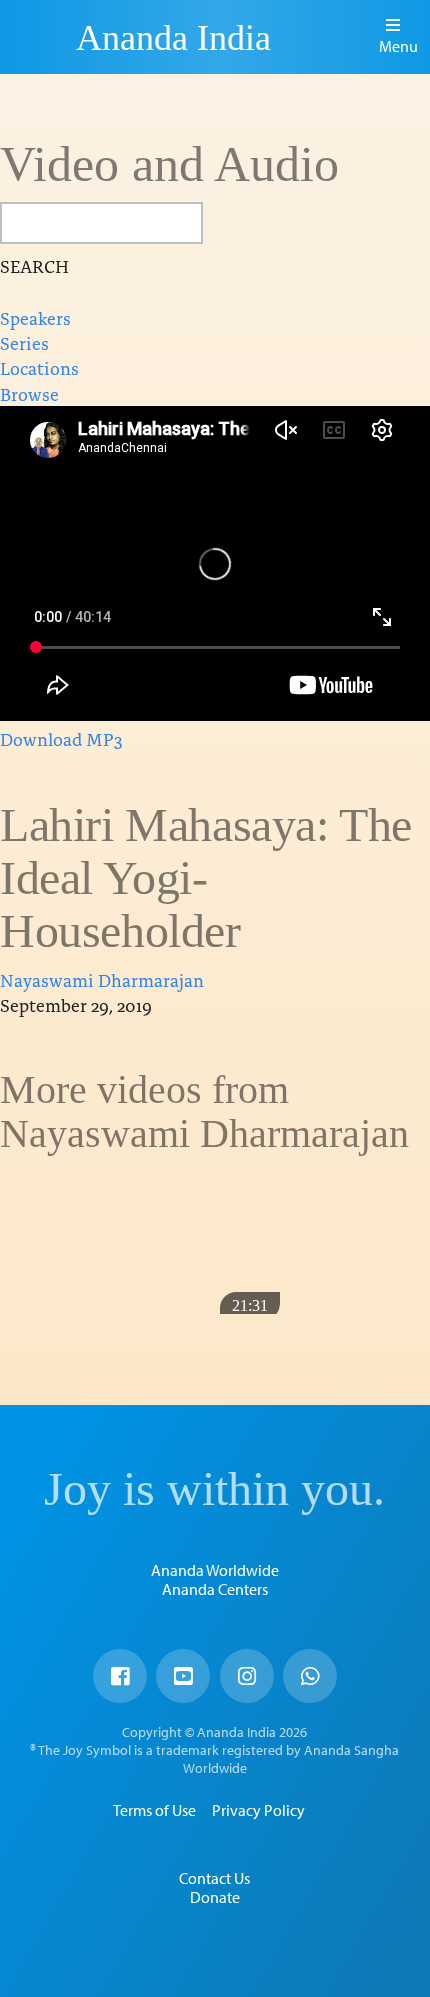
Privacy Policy (258, 1810)
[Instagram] (247, 1676)
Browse (29, 393)
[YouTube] (183, 1676)
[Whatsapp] (310, 1676)
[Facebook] (120, 1676)
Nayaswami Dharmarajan (102, 979)
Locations (39, 367)
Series (24, 342)
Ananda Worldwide (215, 1570)
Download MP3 (61, 738)
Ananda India (173, 38)
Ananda (41, 37)
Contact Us (214, 1878)
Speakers (35, 317)
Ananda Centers (215, 1589)
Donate (215, 1897)
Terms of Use (154, 1810)
